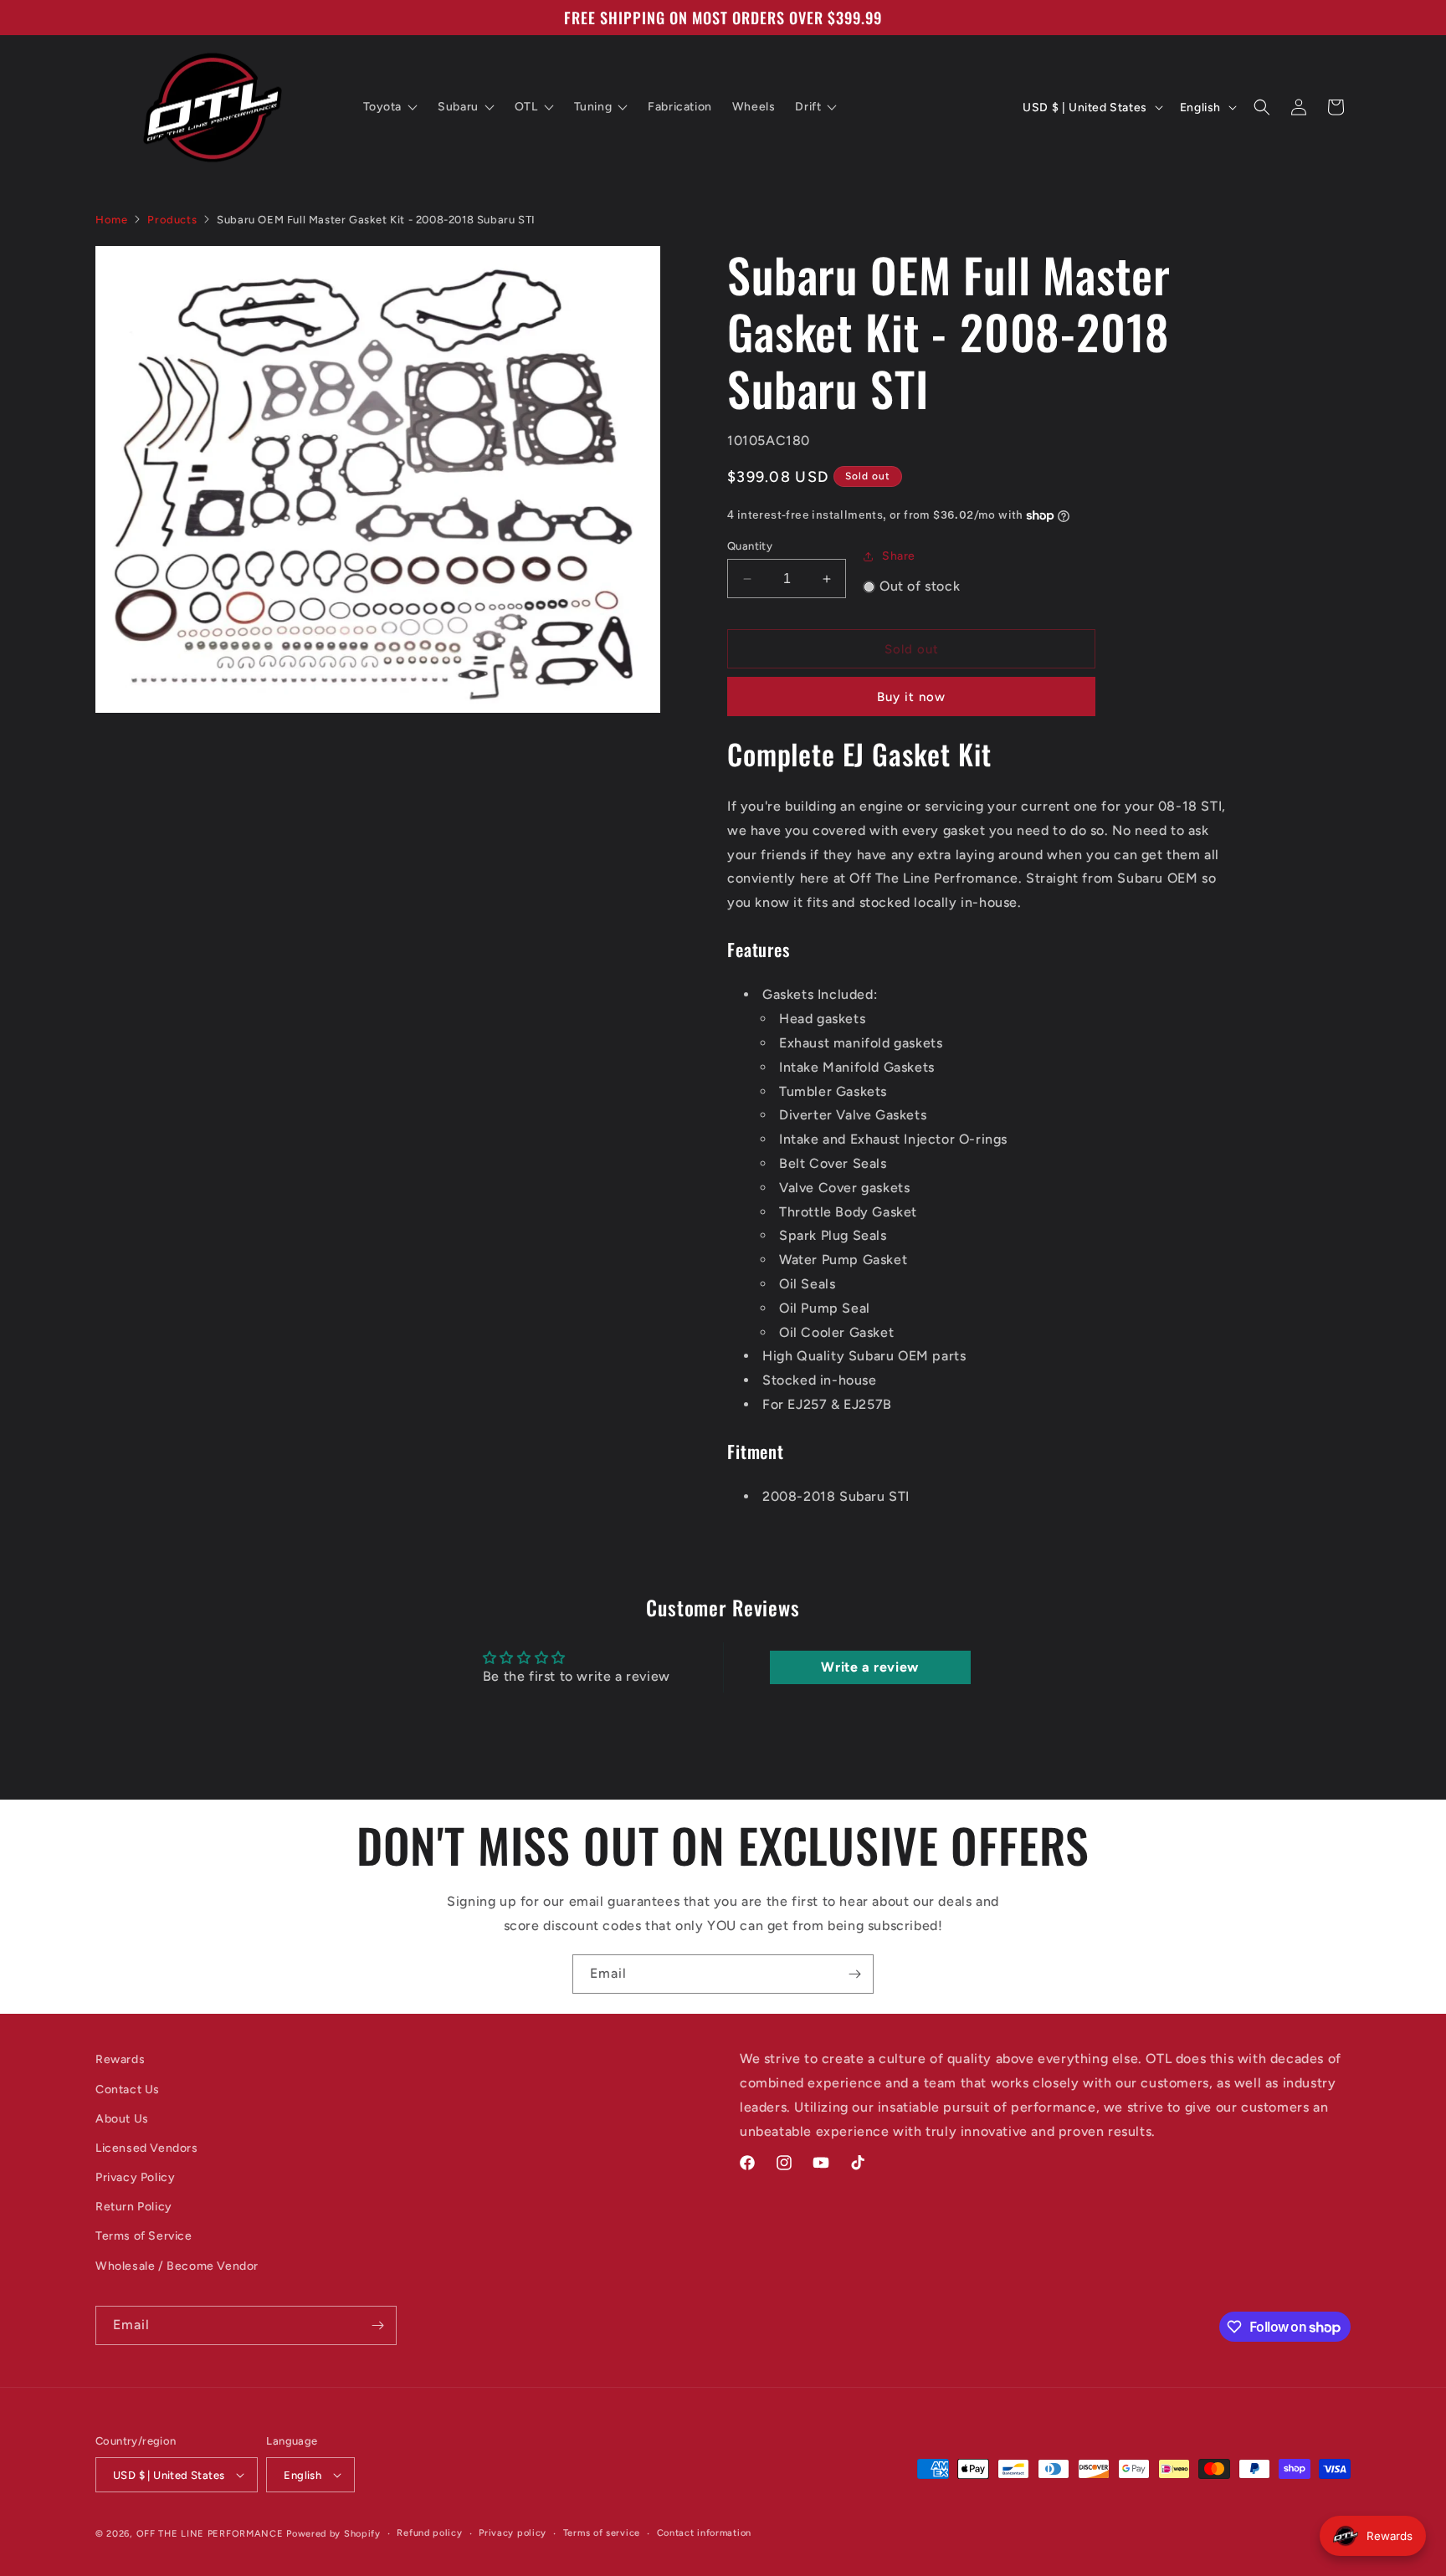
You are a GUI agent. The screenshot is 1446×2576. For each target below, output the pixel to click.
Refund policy (429, 2533)
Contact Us (128, 2089)
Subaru (458, 107)
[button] (1262, 107)
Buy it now (911, 697)
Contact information (704, 2533)
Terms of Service (144, 2236)
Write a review (869, 1667)
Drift (808, 107)
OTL (526, 107)
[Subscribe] (854, 1974)
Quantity (750, 546)
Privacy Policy (135, 2177)
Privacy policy (513, 2533)
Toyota (383, 107)
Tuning (593, 107)
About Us (122, 2119)
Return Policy (134, 2207)
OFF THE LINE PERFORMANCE (212, 2534)
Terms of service (602, 2533)
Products (172, 220)
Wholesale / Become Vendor (177, 2266)
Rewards (120, 2059)
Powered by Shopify (333, 2534)
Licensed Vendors (147, 2148)
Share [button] (899, 556)
